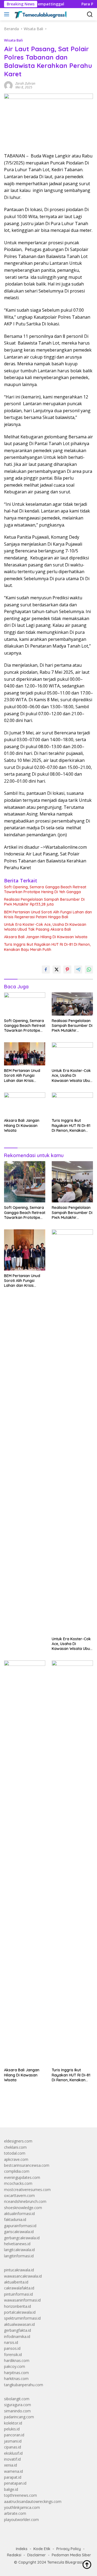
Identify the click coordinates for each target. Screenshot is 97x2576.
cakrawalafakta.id (19, 2288)
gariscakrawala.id (19, 2232)
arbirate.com (15, 2513)
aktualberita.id (16, 2282)
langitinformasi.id (19, 2256)
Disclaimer (37, 2555)
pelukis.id (12, 2429)
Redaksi (14, 2555)
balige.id (11, 2489)
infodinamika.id (17, 2336)
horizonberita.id (18, 2306)
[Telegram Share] (78, 969)
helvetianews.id (17, 2244)
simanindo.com (17, 2411)
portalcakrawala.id (20, 2312)
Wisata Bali (13, 40)
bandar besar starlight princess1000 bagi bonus (45, 2111)
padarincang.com (19, 2417)
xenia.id (11, 2465)
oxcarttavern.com (19, 2195)
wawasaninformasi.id (22, 2300)
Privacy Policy (69, 2549)
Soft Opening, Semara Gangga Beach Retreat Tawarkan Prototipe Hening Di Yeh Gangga (45, 889)
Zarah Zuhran (25, 83)
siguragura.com (18, 2405)
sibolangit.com (17, 2399)
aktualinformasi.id (19, 2214)
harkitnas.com (16, 2379)
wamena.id (13, 2471)
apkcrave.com (16, 2159)
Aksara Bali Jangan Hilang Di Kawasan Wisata (46, 937)
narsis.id (11, 2342)
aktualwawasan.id (19, 2324)
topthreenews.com (20, 2495)
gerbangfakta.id (18, 2330)
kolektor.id (13, 2423)
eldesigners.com (18, 2141)
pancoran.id (14, 2435)
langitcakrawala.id (19, 2250)
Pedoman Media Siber (71, 2555)
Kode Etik (42, 2549)
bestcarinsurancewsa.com (27, 2165)
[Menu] (8, 14)
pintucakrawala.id (19, 2270)
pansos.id (12, 2348)
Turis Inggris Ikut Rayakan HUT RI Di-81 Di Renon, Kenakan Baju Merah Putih (47, 947)
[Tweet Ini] (57, 969)
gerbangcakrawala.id (22, 2238)
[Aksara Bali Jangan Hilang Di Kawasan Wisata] (25, 1104)
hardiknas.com (17, 2360)
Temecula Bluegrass (65, 2562)
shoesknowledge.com (23, 2208)
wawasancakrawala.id (23, 2276)
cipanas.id (13, 2447)
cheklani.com (15, 2147)
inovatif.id (12, 2459)
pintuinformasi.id (18, 2294)
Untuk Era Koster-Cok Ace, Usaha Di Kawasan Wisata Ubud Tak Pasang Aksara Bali (45, 927)
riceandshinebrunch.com (25, 2201)
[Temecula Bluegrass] (40, 14)
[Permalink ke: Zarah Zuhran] (8, 85)
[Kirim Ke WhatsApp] (89, 969)
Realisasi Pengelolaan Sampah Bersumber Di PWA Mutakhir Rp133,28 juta (44, 902)
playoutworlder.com (21, 2520)
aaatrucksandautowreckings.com (33, 2501)
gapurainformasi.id (20, 2226)
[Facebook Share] (46, 969)
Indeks (22, 2549)
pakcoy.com (15, 2366)
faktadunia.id (15, 2219)
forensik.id (13, 2355)
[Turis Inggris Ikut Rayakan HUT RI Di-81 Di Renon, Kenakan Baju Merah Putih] (72, 1104)
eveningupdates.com (22, 2177)
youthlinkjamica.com (22, 2507)
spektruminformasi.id (22, 2318)
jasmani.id (13, 2441)
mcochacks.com (18, 2183)
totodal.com (15, 2153)
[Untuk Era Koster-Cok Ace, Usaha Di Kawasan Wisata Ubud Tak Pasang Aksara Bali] (72, 1054)
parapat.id (13, 2477)
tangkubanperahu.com (24, 2385)
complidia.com (17, 2171)
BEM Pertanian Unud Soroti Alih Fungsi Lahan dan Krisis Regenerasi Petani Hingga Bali (48, 914)
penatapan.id (15, 2483)
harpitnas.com (16, 2373)
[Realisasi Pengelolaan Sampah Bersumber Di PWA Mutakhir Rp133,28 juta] (72, 1004)
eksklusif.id (13, 2453)
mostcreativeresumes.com (27, 2190)
